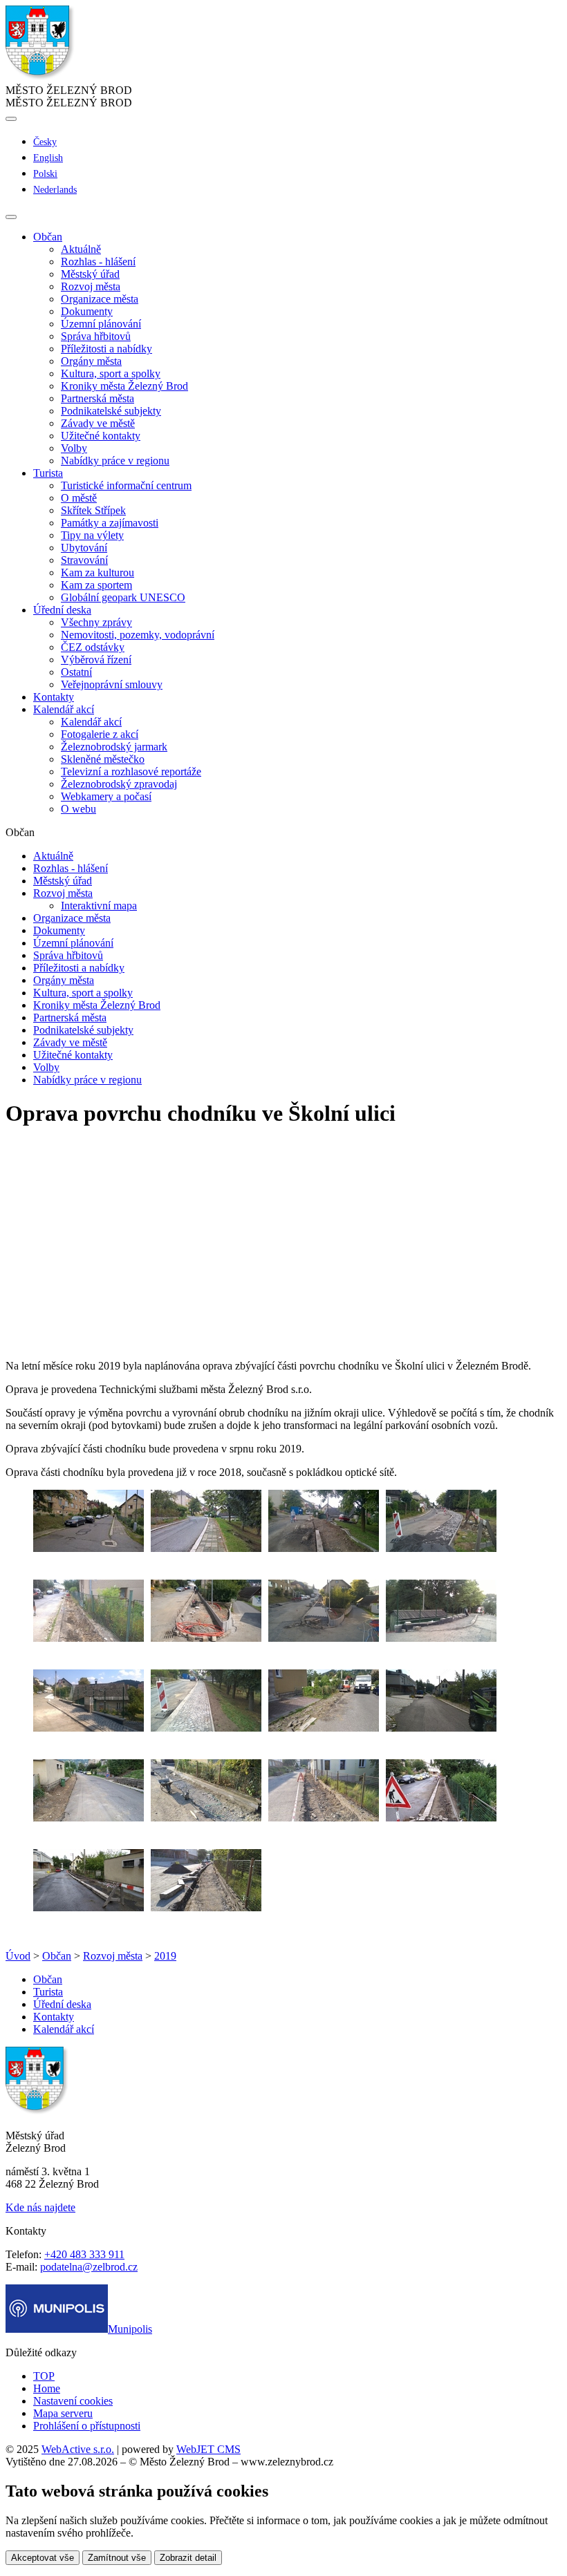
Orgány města (91, 361)
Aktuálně (81, 249)
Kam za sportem (96, 585)
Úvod (18, 1956)
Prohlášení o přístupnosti (87, 2426)
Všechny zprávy (96, 622)
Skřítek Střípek (93, 510)
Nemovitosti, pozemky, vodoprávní (138, 635)
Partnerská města (97, 398)
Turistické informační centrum (126, 485)
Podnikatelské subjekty (111, 411)
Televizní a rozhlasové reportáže (131, 771)
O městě (79, 498)
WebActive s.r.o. (78, 2449)
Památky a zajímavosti (110, 523)
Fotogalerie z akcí (100, 734)
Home (47, 2388)
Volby (74, 448)
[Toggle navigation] (11, 217)
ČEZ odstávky (93, 647)
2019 (165, 1956)
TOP (44, 2376)
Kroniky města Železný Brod (124, 386)
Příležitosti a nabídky (106, 349)
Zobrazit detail (188, 2558)
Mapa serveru (63, 2413)
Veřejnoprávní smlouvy (112, 684)
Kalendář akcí (91, 722)
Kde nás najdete (40, 2207)
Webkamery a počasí (106, 796)
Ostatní (76, 672)
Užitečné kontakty (101, 436)
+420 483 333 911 (84, 2254)
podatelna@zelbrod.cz (89, 2267)
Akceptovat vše (43, 2558)
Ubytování (84, 548)
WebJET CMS (208, 2449)
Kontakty (54, 697)
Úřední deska (62, 2004)
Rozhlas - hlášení (98, 262)
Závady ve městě (98, 423)
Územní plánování (101, 324)
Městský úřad (90, 274)
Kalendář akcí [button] (64, 709)
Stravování (84, 560)
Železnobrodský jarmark (114, 747)
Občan (57, 1956)
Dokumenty (87, 311)
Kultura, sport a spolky (111, 373)
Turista (48, 1992)
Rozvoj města (91, 286)
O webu (78, 809)
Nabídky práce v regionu (115, 461)
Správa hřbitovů (96, 336)
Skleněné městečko (103, 759)
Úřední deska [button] (62, 610)
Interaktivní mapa (99, 906)
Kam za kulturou (97, 572)
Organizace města (100, 299)
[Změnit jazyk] (11, 119)
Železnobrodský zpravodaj (119, 784)
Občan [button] (48, 237)
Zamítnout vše (117, 2558)
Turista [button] (48, 473)
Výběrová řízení (96, 660)
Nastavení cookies (73, 2401)
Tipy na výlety (92, 535)
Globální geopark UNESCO (123, 597)
